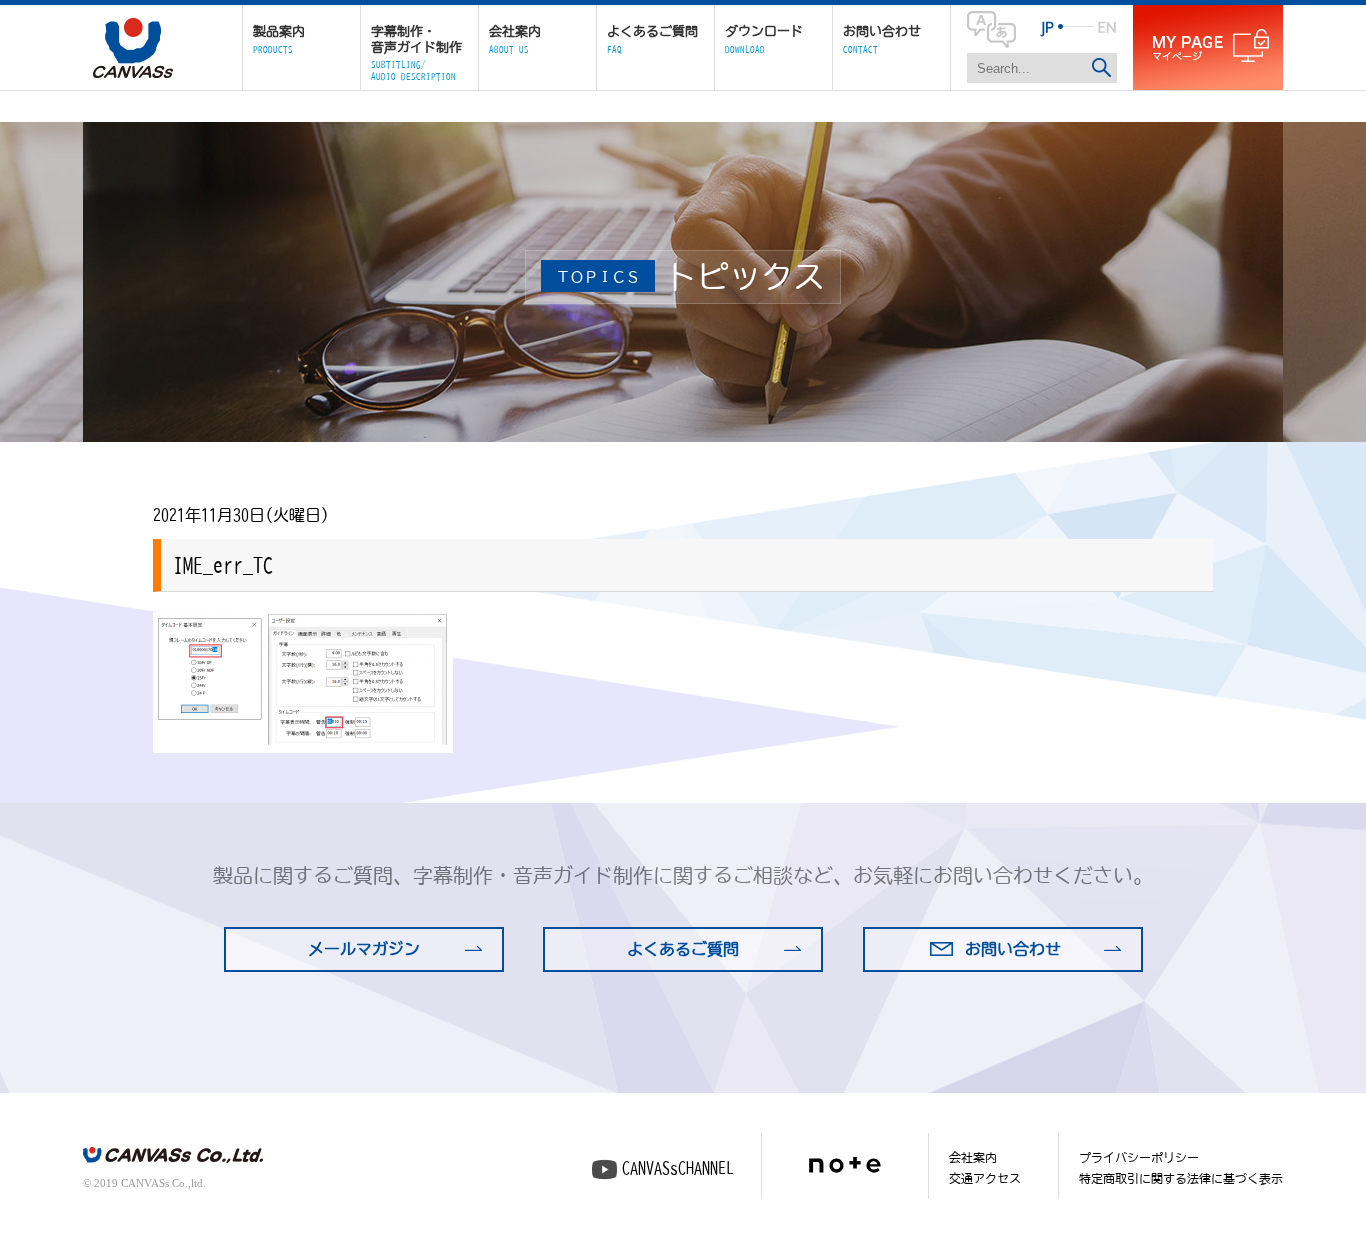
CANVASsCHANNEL (678, 1168)
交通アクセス (985, 1178)
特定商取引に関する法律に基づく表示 (1181, 1178)
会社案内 (973, 1157)
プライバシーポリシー (1139, 1157)
